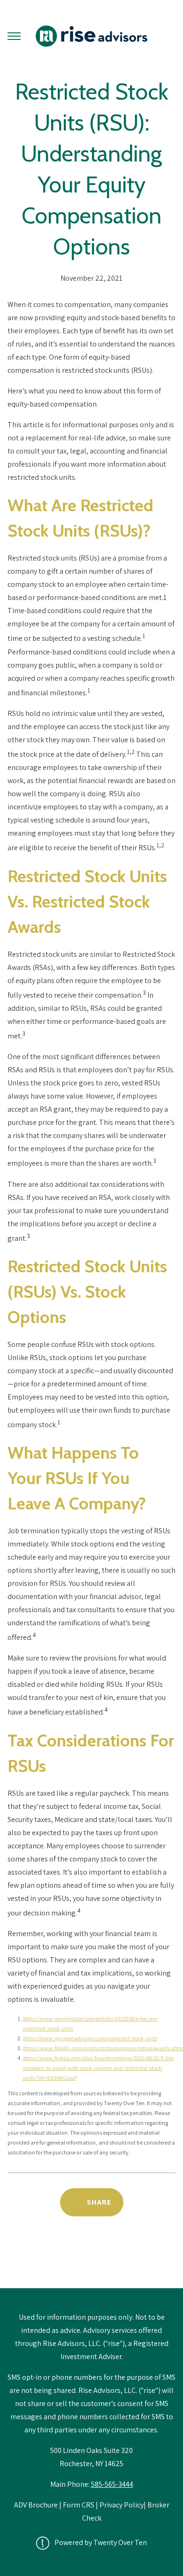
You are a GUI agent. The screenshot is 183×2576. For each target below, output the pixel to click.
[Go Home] (91, 36)
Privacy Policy (122, 2505)
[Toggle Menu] (14, 36)
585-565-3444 (112, 2484)
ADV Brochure (37, 2505)
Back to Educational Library (91, 2264)
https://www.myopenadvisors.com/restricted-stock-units (90, 2038)
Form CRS (79, 2505)
